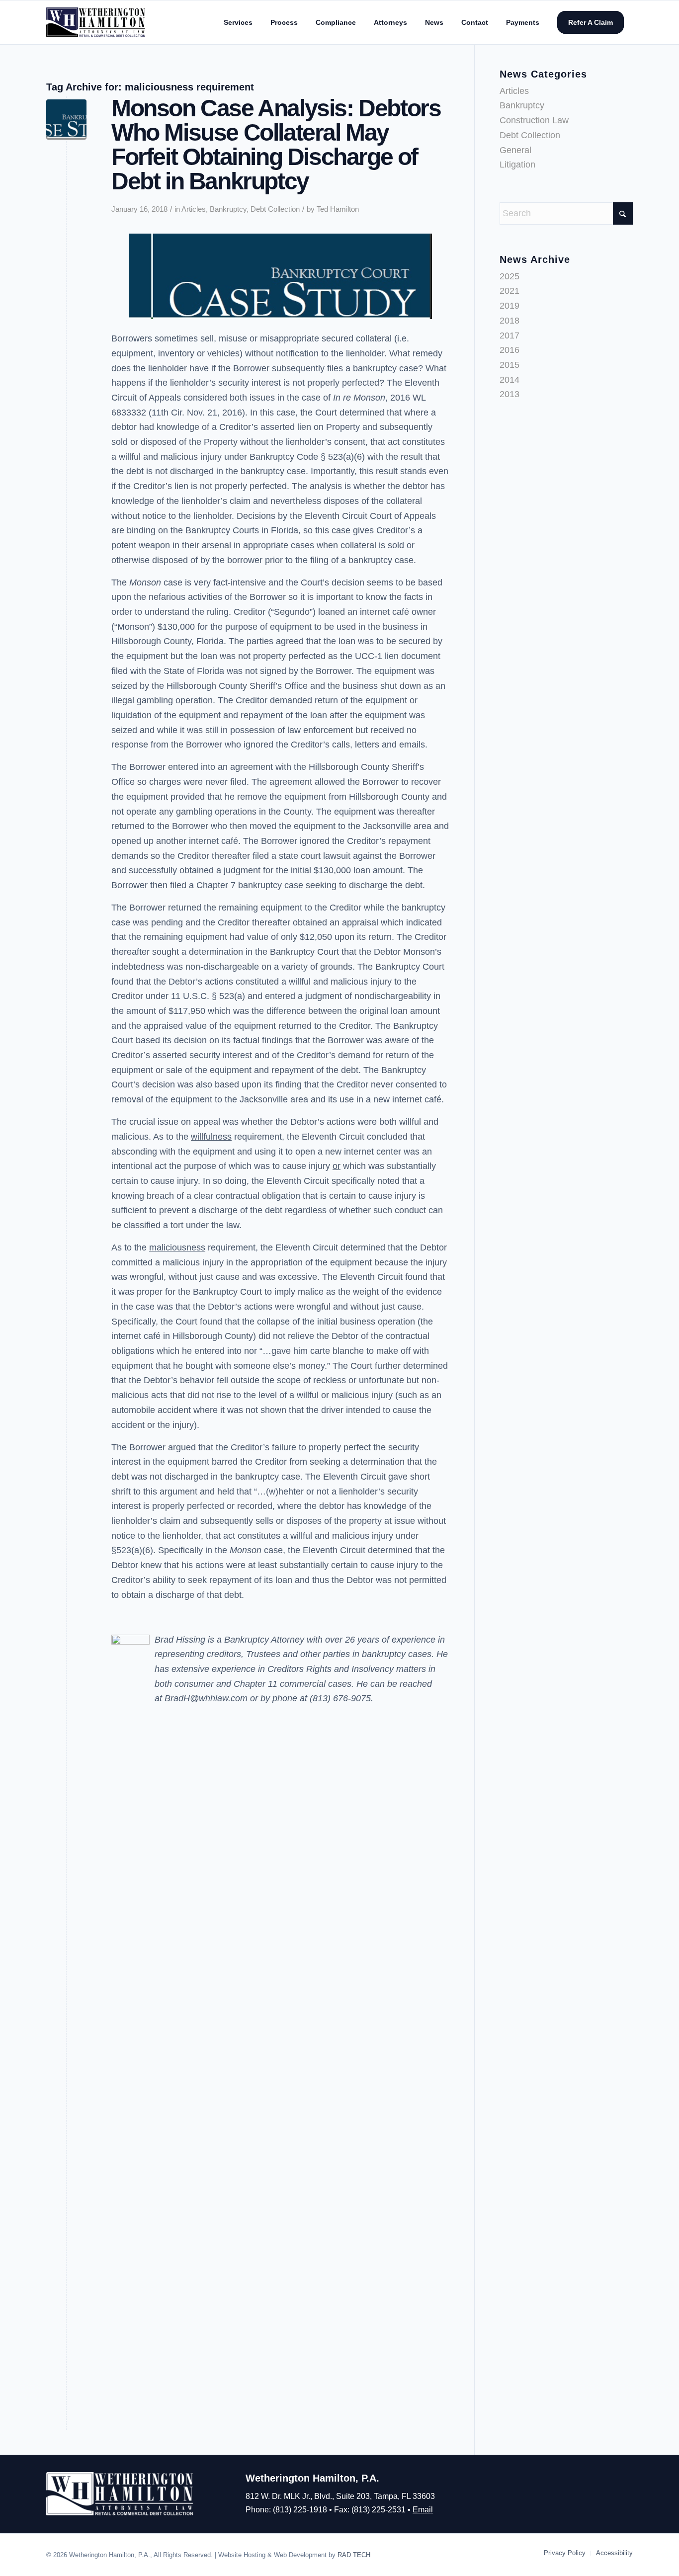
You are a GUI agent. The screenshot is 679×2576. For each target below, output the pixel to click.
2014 (509, 380)
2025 (509, 276)
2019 (509, 306)
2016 (509, 350)
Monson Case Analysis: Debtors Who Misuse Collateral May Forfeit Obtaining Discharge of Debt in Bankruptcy (276, 145)
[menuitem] (238, 22)
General (515, 150)
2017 (509, 335)
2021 (509, 291)
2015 (509, 365)
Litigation (517, 165)
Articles (194, 209)
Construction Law (534, 120)
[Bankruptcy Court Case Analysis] (66, 120)
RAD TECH (354, 2555)
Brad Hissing (180, 1640)
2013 (509, 394)
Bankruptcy (228, 209)
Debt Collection (275, 209)
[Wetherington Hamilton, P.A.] (96, 22)
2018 (509, 321)
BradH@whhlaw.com (206, 1698)
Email (423, 2510)
